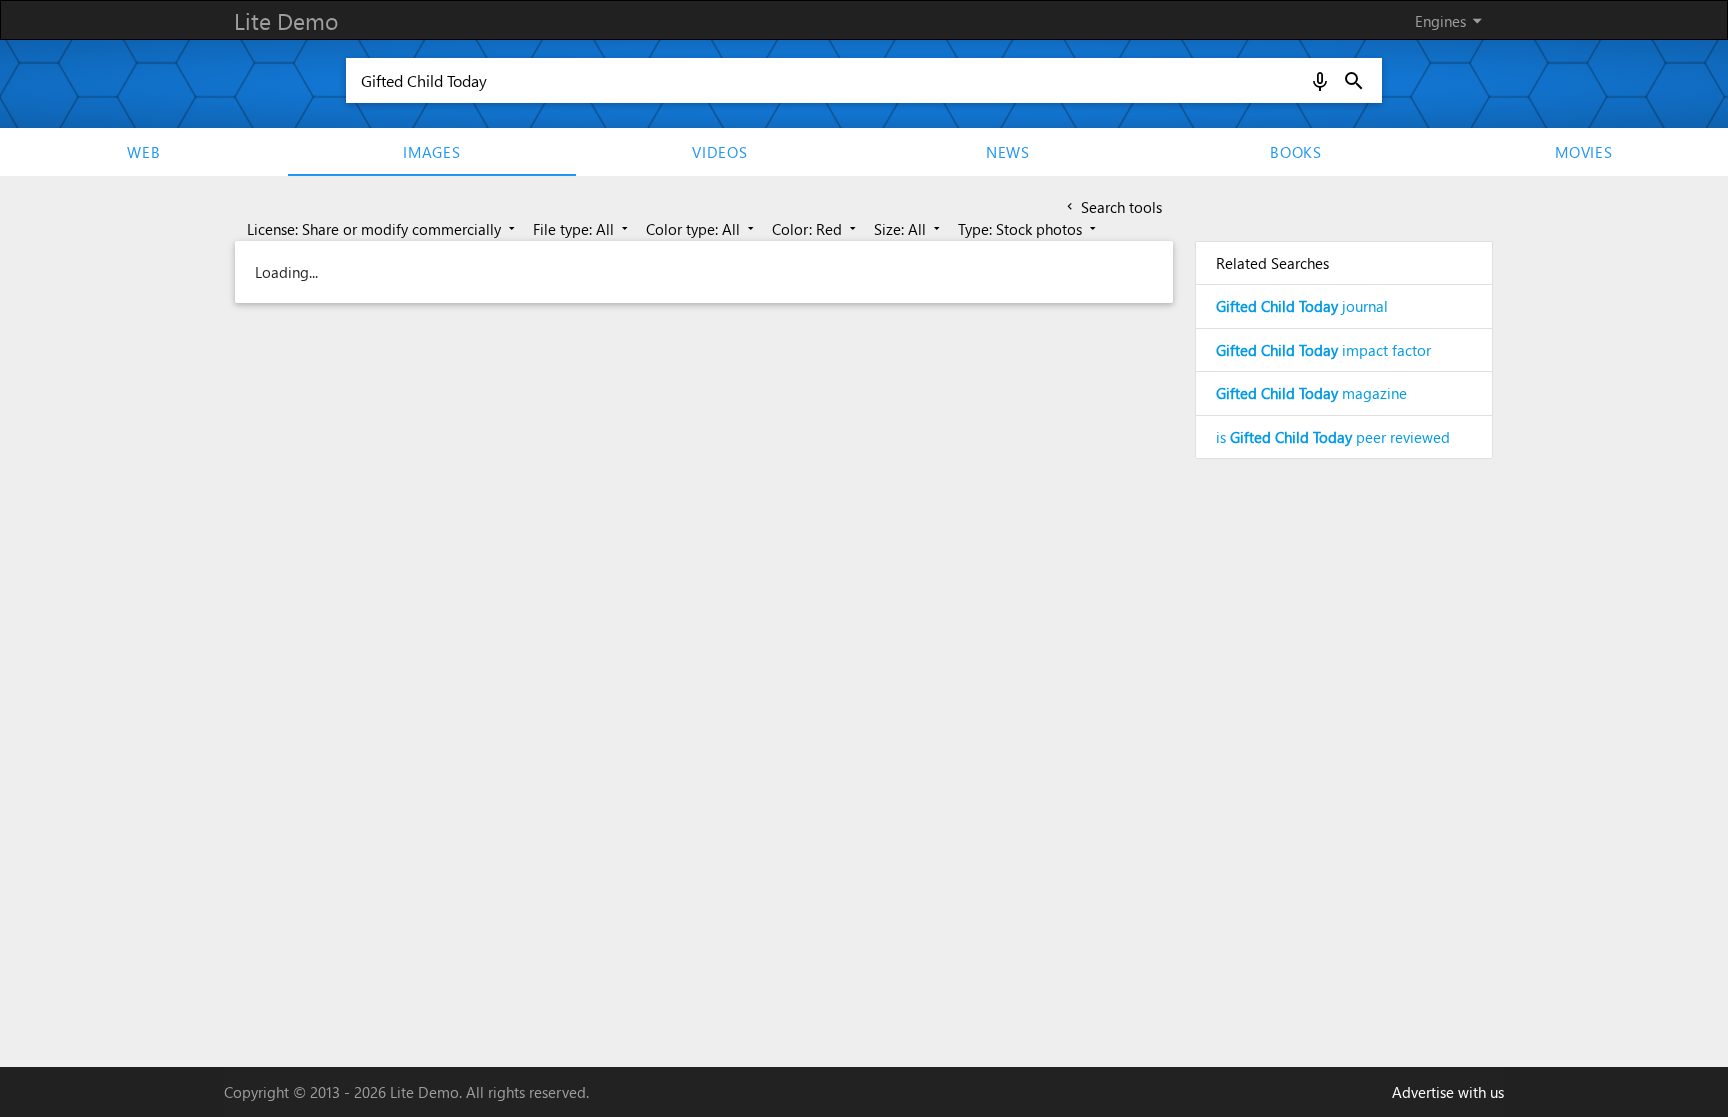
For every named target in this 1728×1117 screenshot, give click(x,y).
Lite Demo (286, 20)
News (1008, 152)
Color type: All (702, 229)
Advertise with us (1448, 1092)
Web (143, 152)
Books (1296, 152)
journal (1302, 306)
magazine (1311, 393)
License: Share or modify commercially (383, 229)
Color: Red (816, 229)
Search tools (1112, 207)
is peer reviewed (1333, 437)
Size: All (909, 229)
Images (432, 152)
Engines (1452, 20)
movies (1584, 152)
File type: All (582, 229)
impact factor (1323, 350)
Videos (720, 152)
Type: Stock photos (1029, 229)
